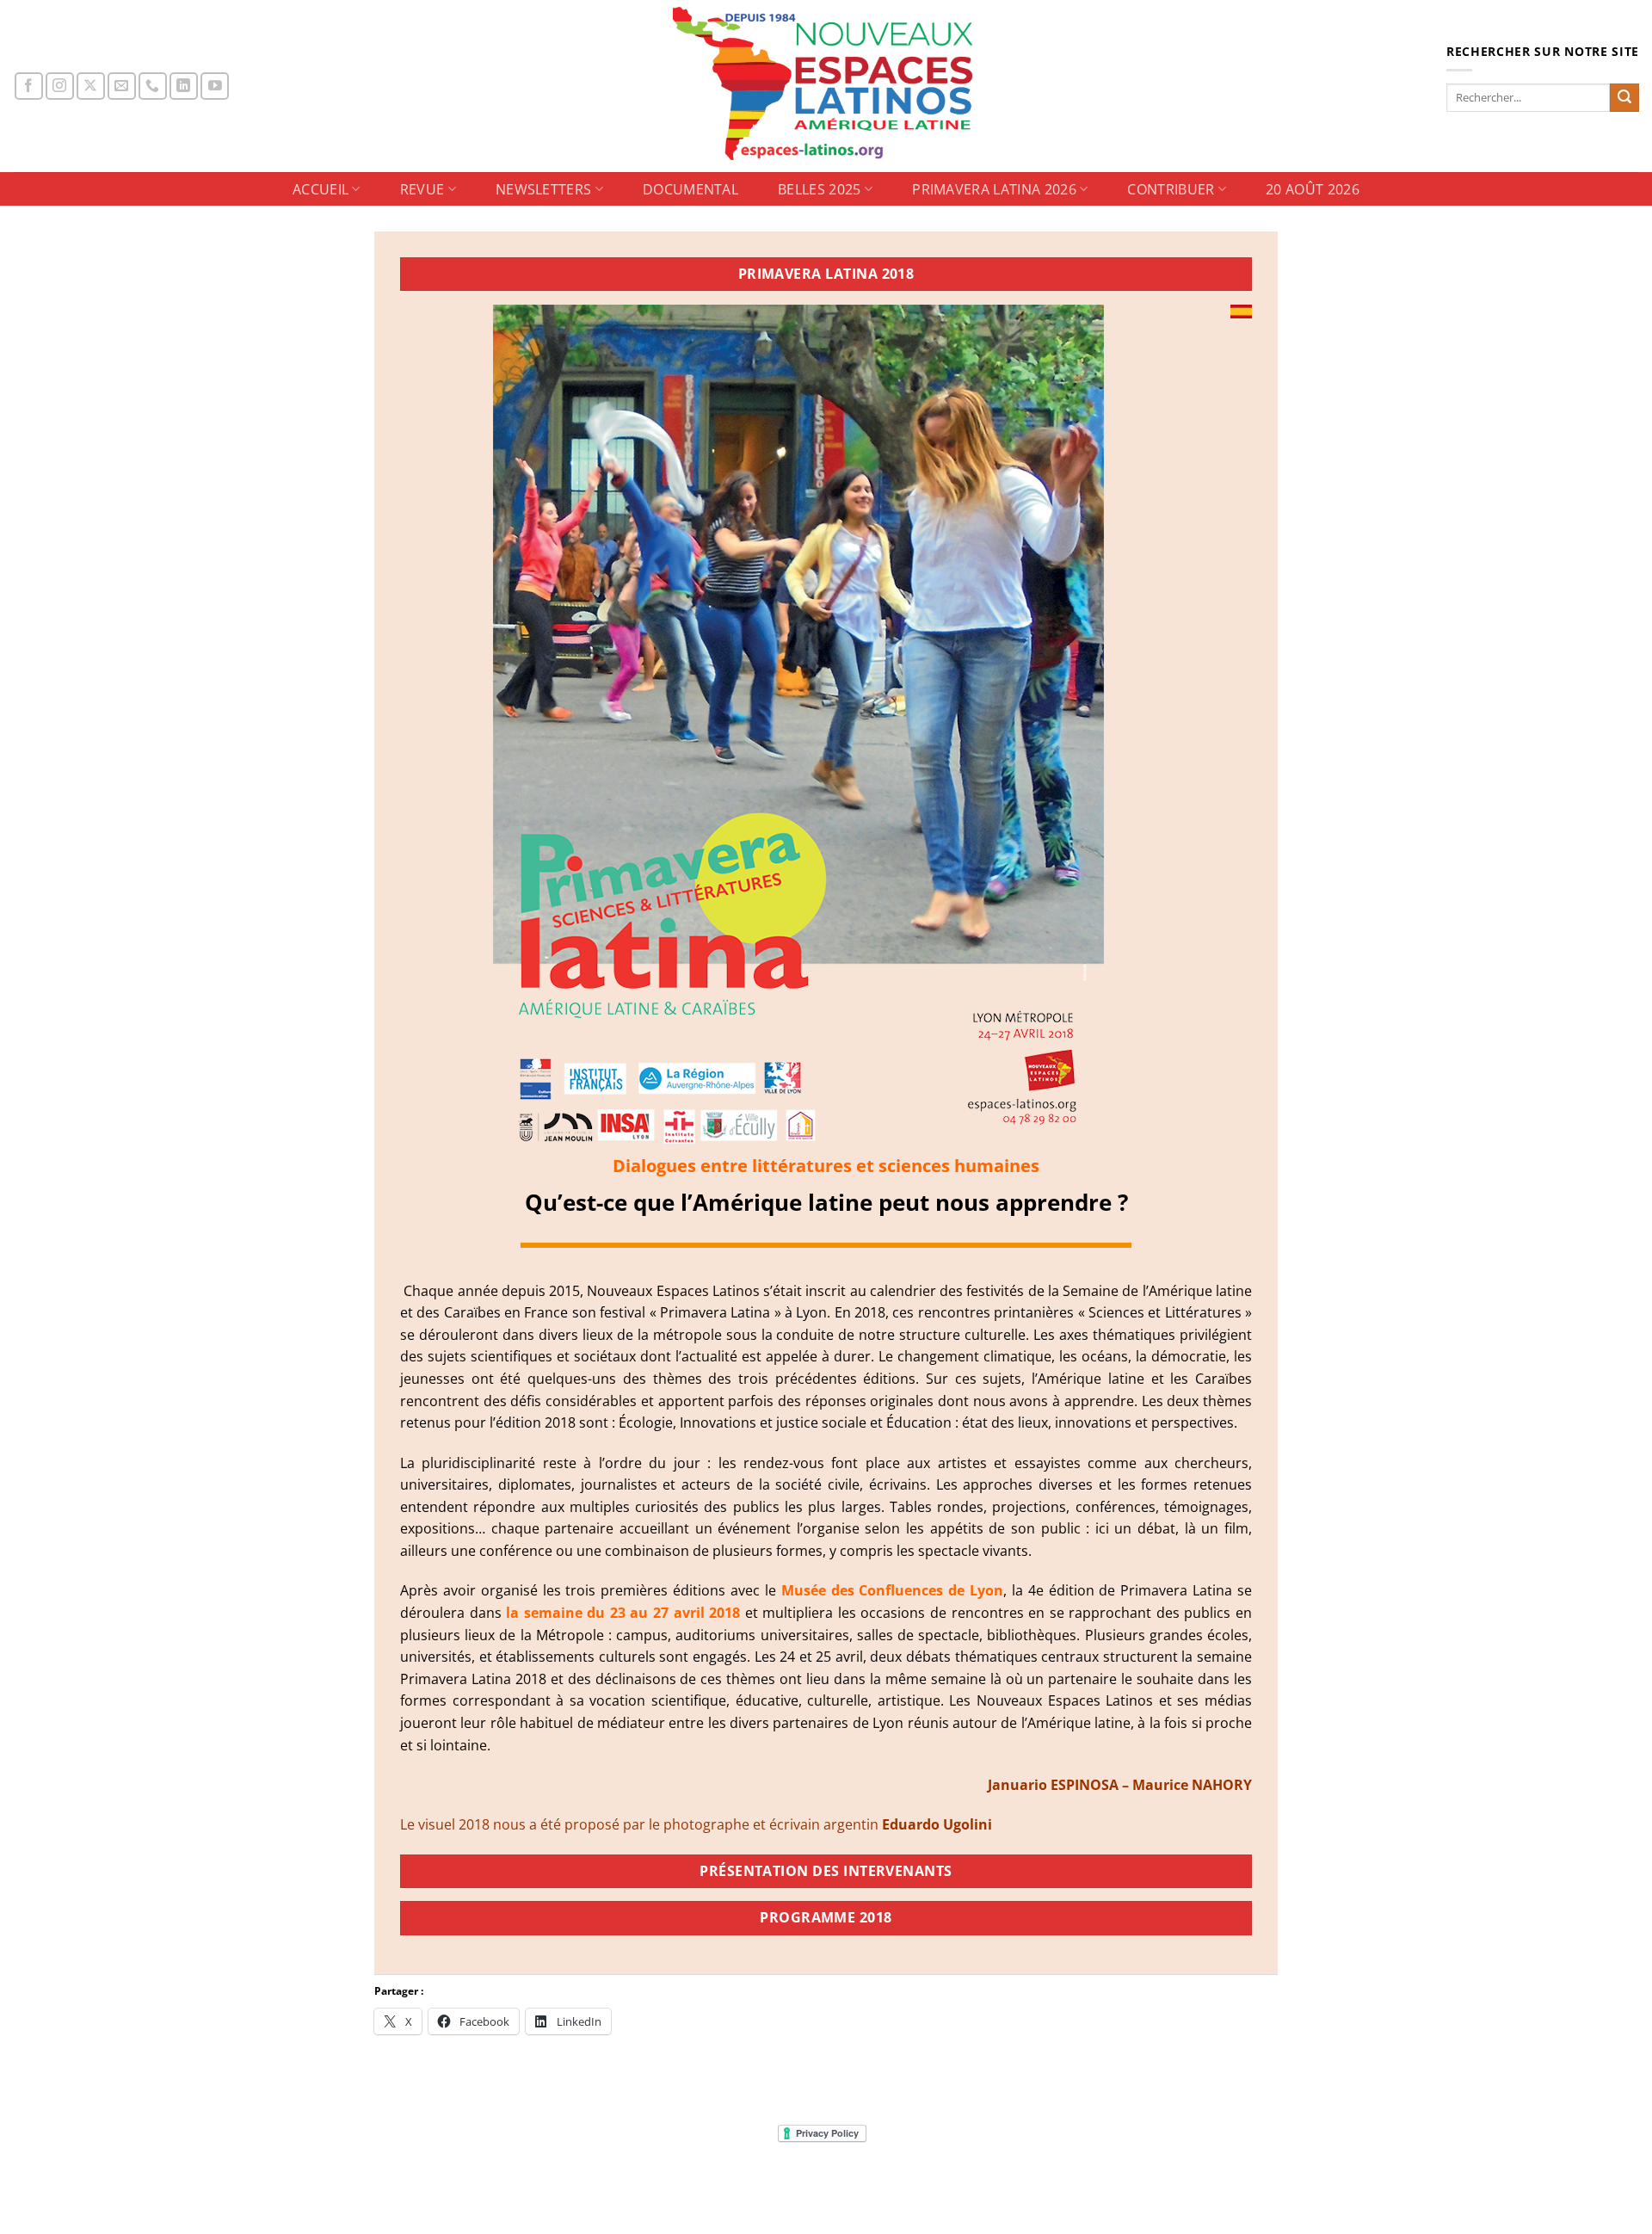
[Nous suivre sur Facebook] (29, 86)
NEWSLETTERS (544, 189)
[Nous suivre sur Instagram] (60, 86)
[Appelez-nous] (153, 86)
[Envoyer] (1624, 98)
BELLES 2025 (820, 189)
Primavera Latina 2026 (994, 189)
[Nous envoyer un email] (122, 86)
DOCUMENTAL (690, 189)
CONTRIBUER (1171, 189)
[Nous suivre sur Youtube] (215, 86)
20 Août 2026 (1313, 189)
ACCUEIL (321, 189)
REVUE (422, 189)
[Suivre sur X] (91, 86)
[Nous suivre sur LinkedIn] (184, 86)
